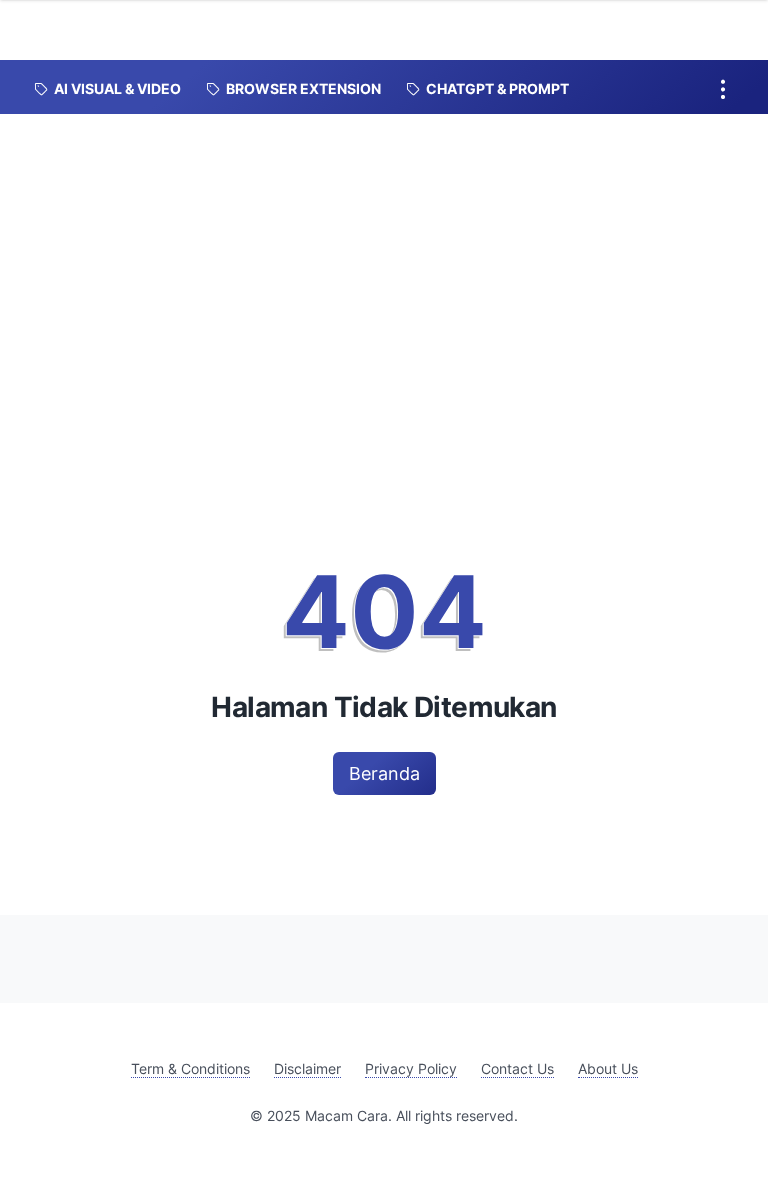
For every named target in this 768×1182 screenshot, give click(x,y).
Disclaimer (307, 1068)
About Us (608, 1068)
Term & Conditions (190, 1068)
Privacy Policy (411, 1068)
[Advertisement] (384, 264)
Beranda (384, 773)
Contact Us (517, 1068)
